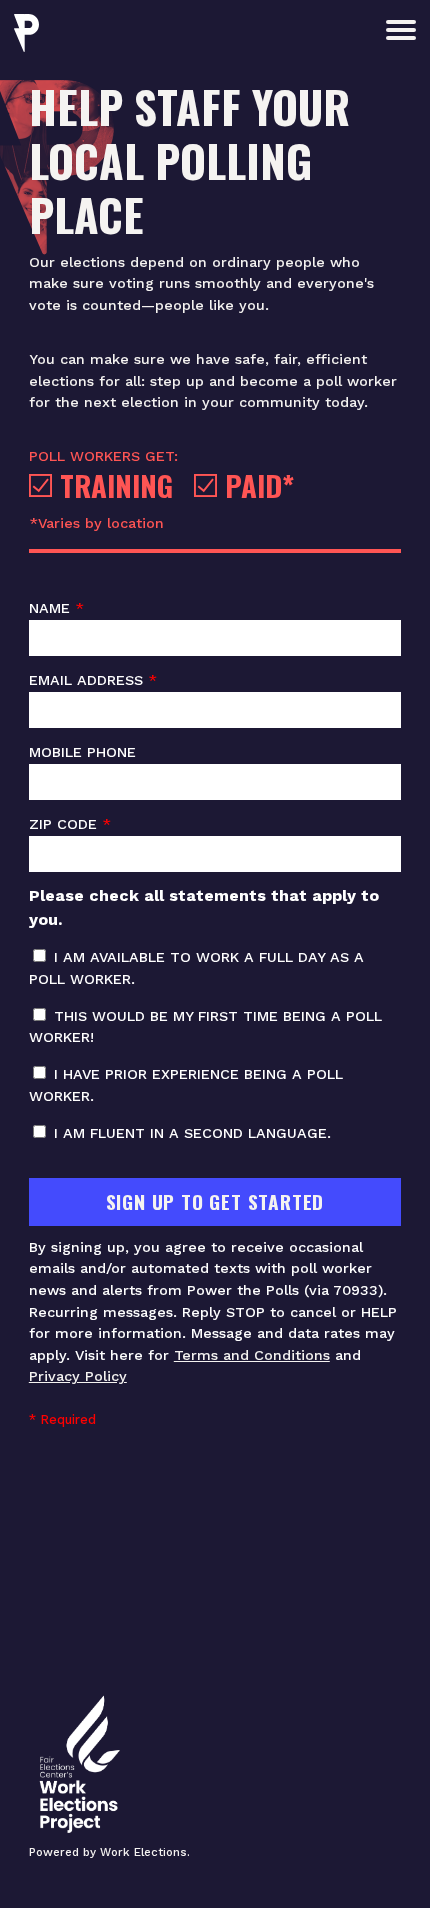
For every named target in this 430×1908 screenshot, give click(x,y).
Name (56, 608)
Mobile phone (82, 752)
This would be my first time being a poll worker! (205, 1027)
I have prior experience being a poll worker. (186, 1085)
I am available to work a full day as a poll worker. (196, 968)
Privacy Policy (78, 1376)
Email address (93, 680)
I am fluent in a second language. (190, 1133)
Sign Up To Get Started (215, 1201)
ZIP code (70, 824)
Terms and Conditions (252, 1355)
